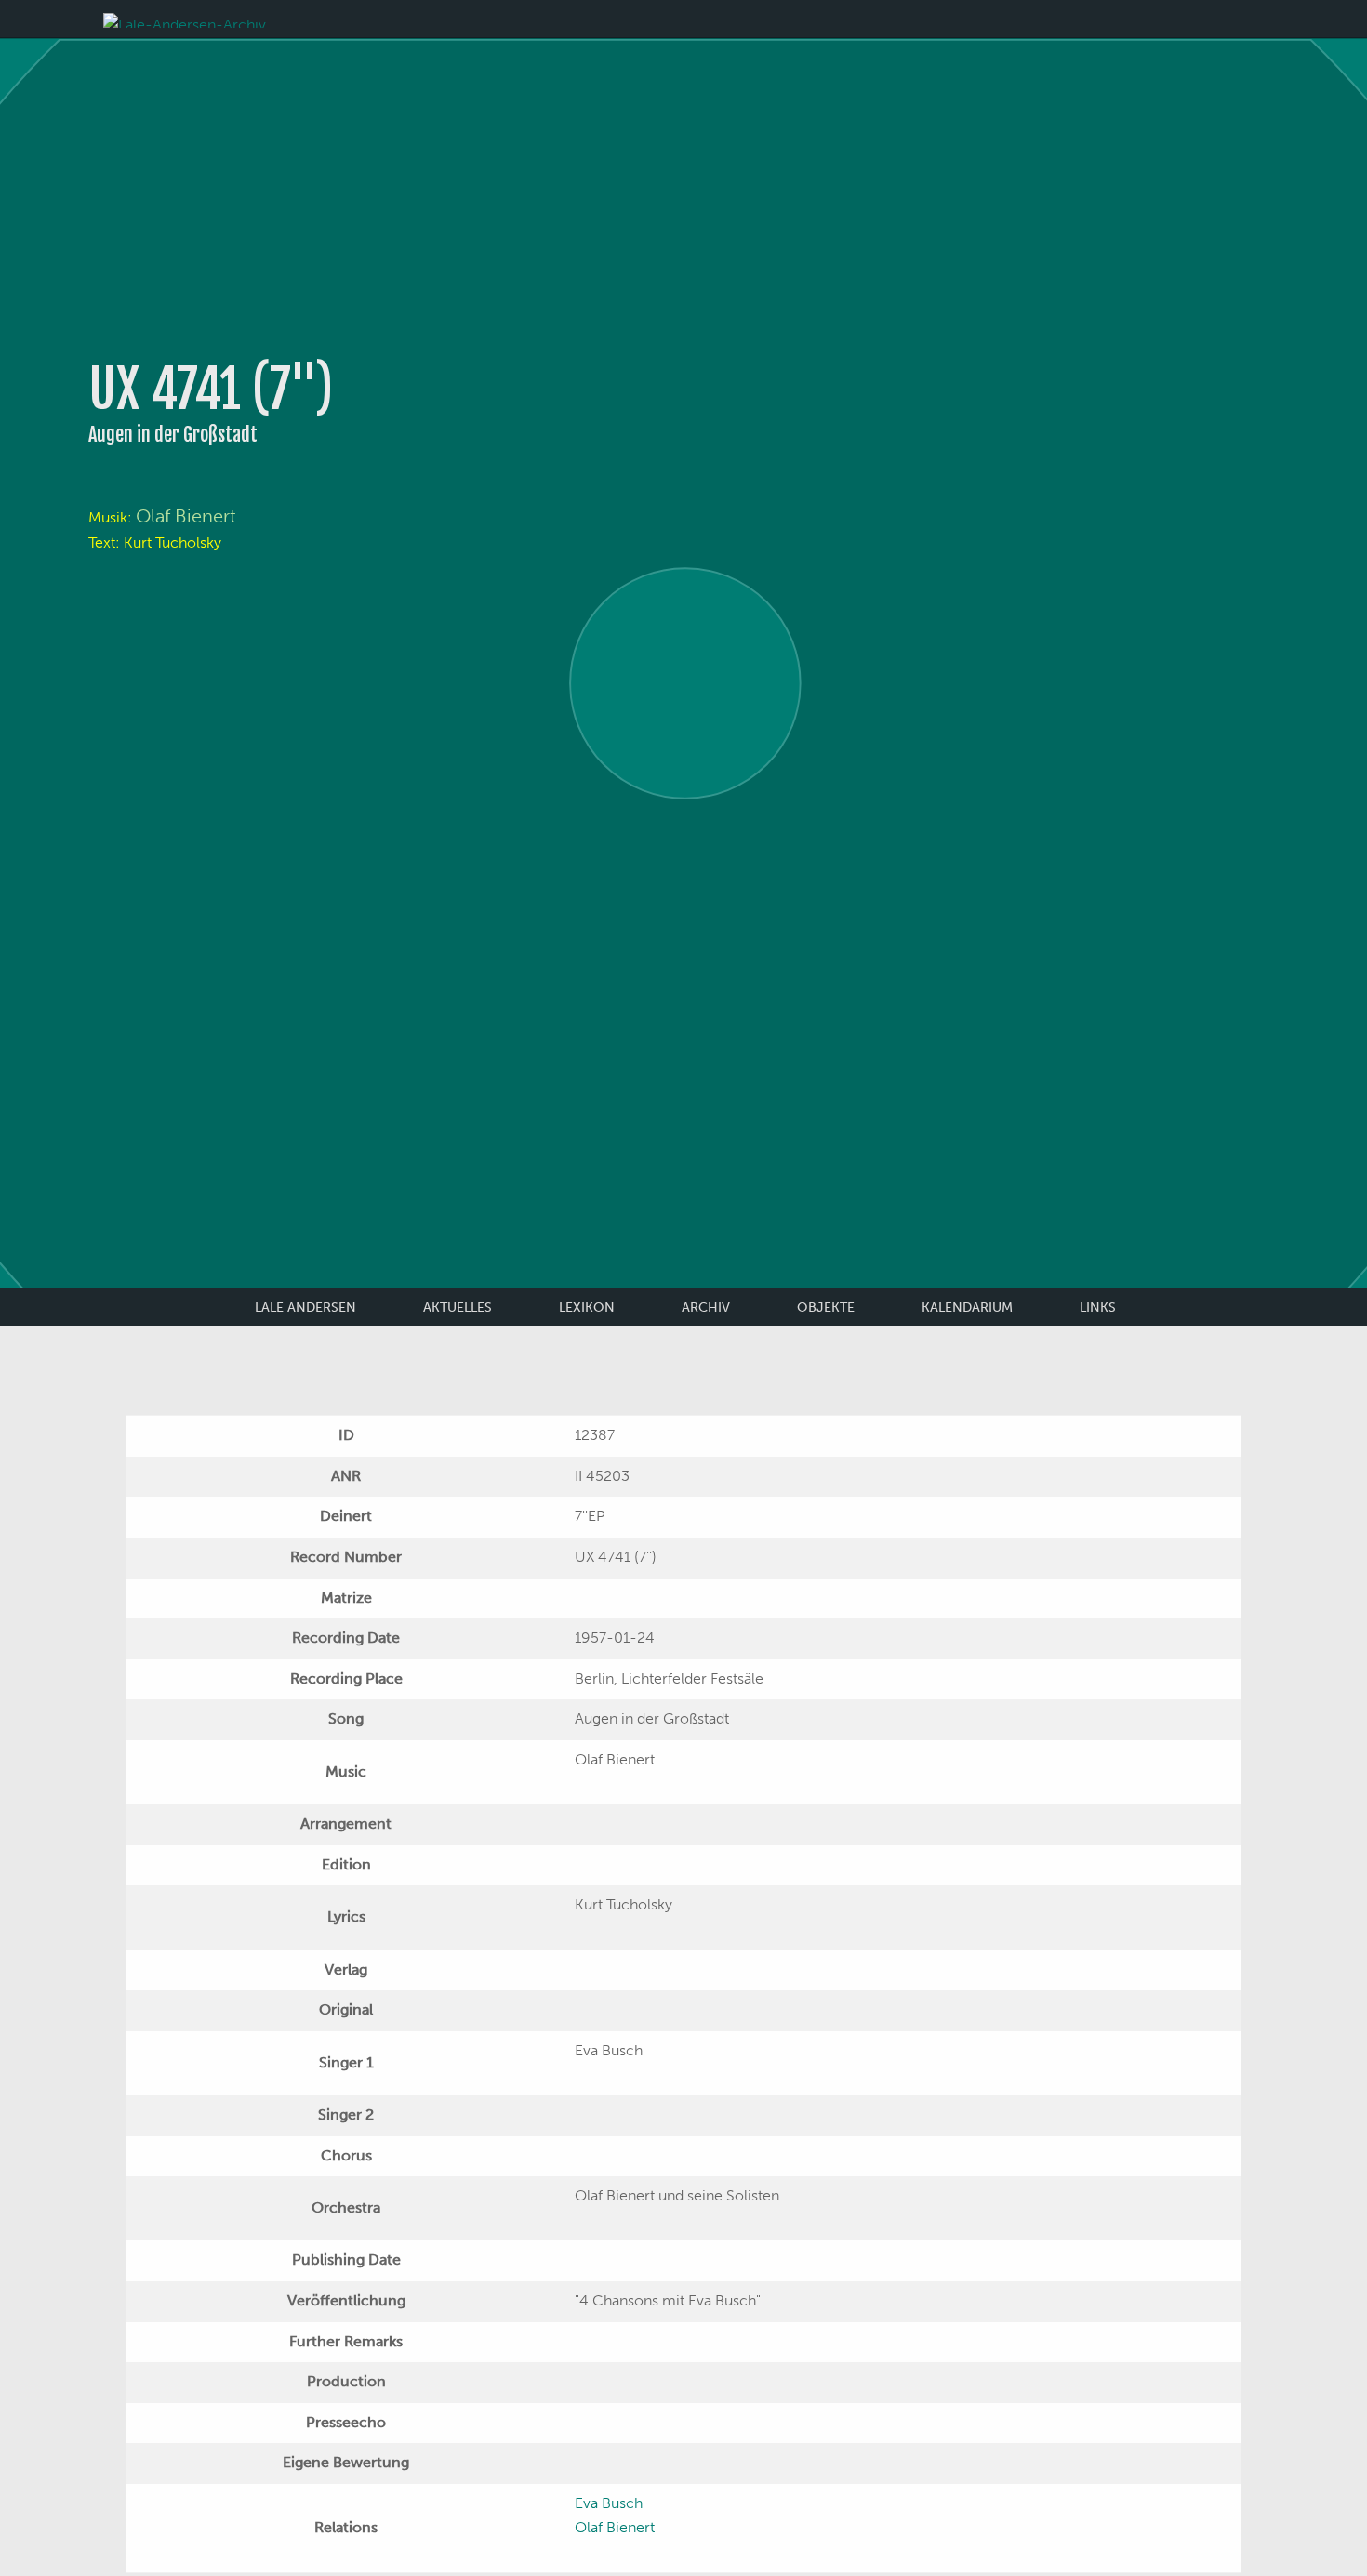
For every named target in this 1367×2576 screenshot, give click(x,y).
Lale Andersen (305, 1308)
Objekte (826, 1308)
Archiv (706, 1308)
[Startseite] (185, 19)
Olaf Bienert (186, 516)
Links (1098, 1308)
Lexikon (587, 1308)
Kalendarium (967, 1308)
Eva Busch (609, 2503)
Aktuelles (458, 1308)
